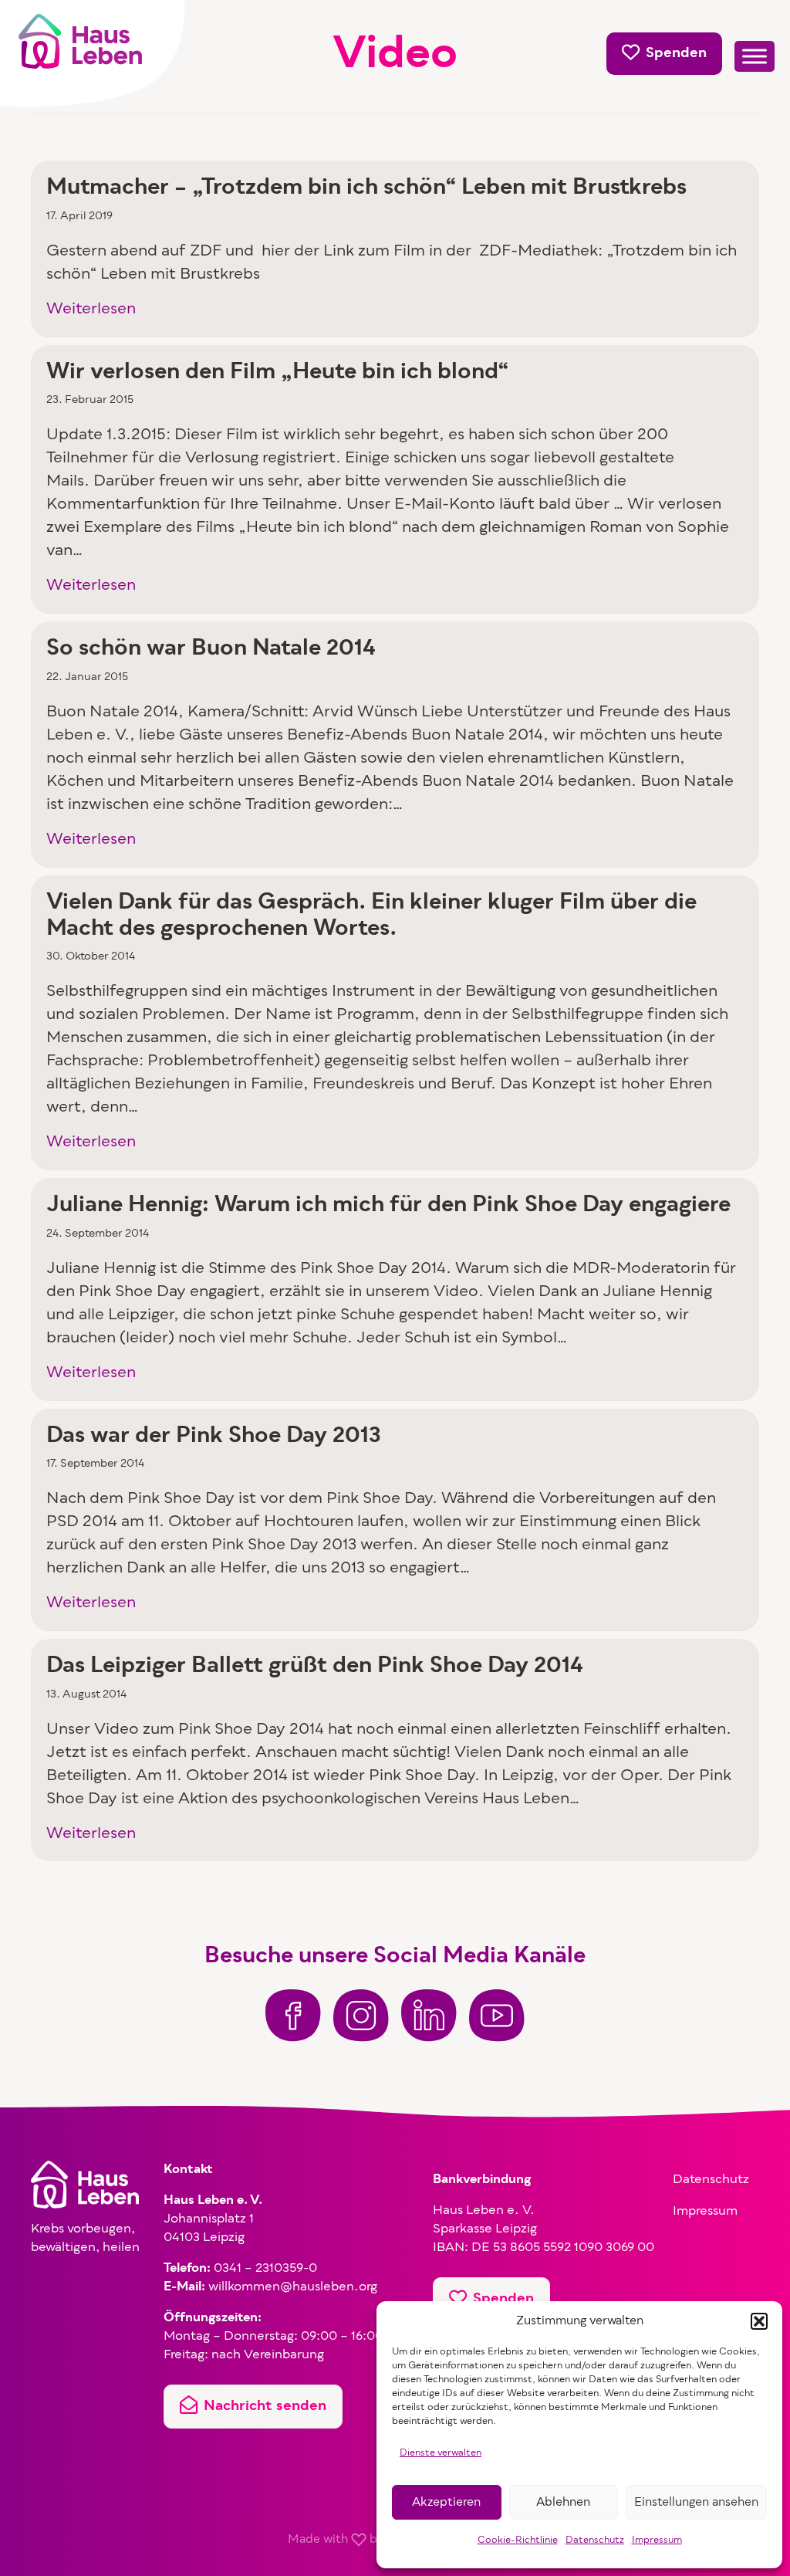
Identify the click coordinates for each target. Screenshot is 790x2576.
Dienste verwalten (441, 2453)
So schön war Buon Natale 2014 (211, 649)
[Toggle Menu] (755, 57)
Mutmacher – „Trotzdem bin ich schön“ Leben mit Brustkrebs (366, 188)
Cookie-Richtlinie (518, 2540)
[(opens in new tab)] (293, 2016)
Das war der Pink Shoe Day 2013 (214, 1437)
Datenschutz (595, 2540)
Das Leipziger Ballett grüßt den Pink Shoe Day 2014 (315, 1667)
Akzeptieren (446, 2503)
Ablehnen (563, 2503)
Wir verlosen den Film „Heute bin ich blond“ (277, 373)
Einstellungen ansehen (696, 2503)
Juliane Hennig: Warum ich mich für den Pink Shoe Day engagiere (388, 1206)
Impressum (657, 2540)
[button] (759, 2321)
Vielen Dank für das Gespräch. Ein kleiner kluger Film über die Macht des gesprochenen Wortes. (371, 916)
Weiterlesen (91, 310)
